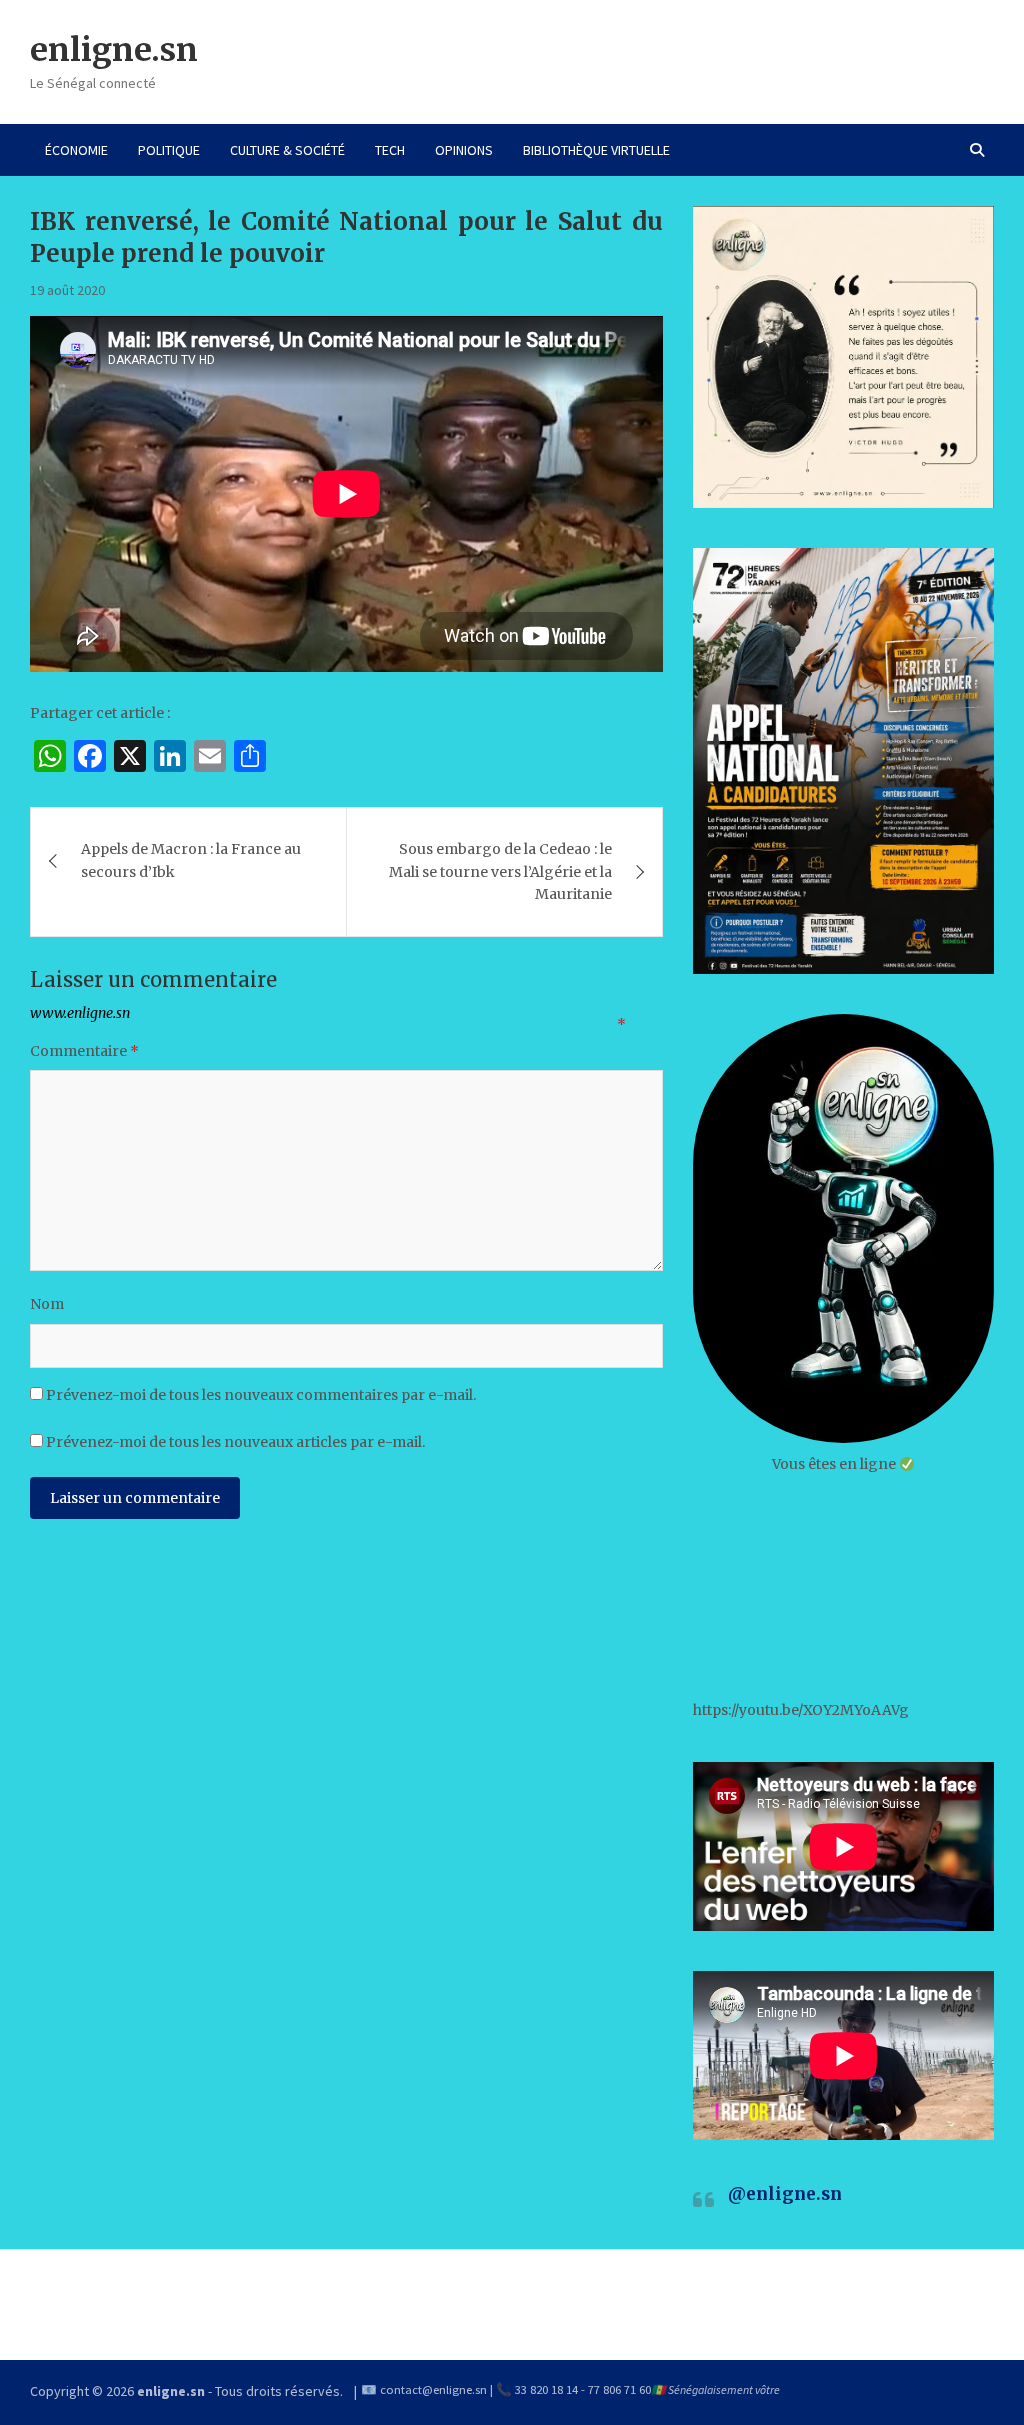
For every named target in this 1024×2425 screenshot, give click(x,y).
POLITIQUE (169, 150)
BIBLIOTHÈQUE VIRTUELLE (596, 150)
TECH (390, 150)
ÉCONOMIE (76, 150)
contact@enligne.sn (433, 2389)
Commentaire (84, 1051)
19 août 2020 (67, 290)
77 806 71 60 (619, 2389)
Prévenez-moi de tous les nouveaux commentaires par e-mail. (261, 1395)
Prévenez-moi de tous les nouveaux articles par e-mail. (235, 1442)
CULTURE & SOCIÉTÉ (287, 150)
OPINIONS (464, 150)
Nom (47, 1304)
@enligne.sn (785, 2194)
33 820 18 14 (546, 2389)
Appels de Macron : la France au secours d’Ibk (191, 860)
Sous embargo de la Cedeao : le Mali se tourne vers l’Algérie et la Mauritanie (500, 871)
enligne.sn (114, 50)
